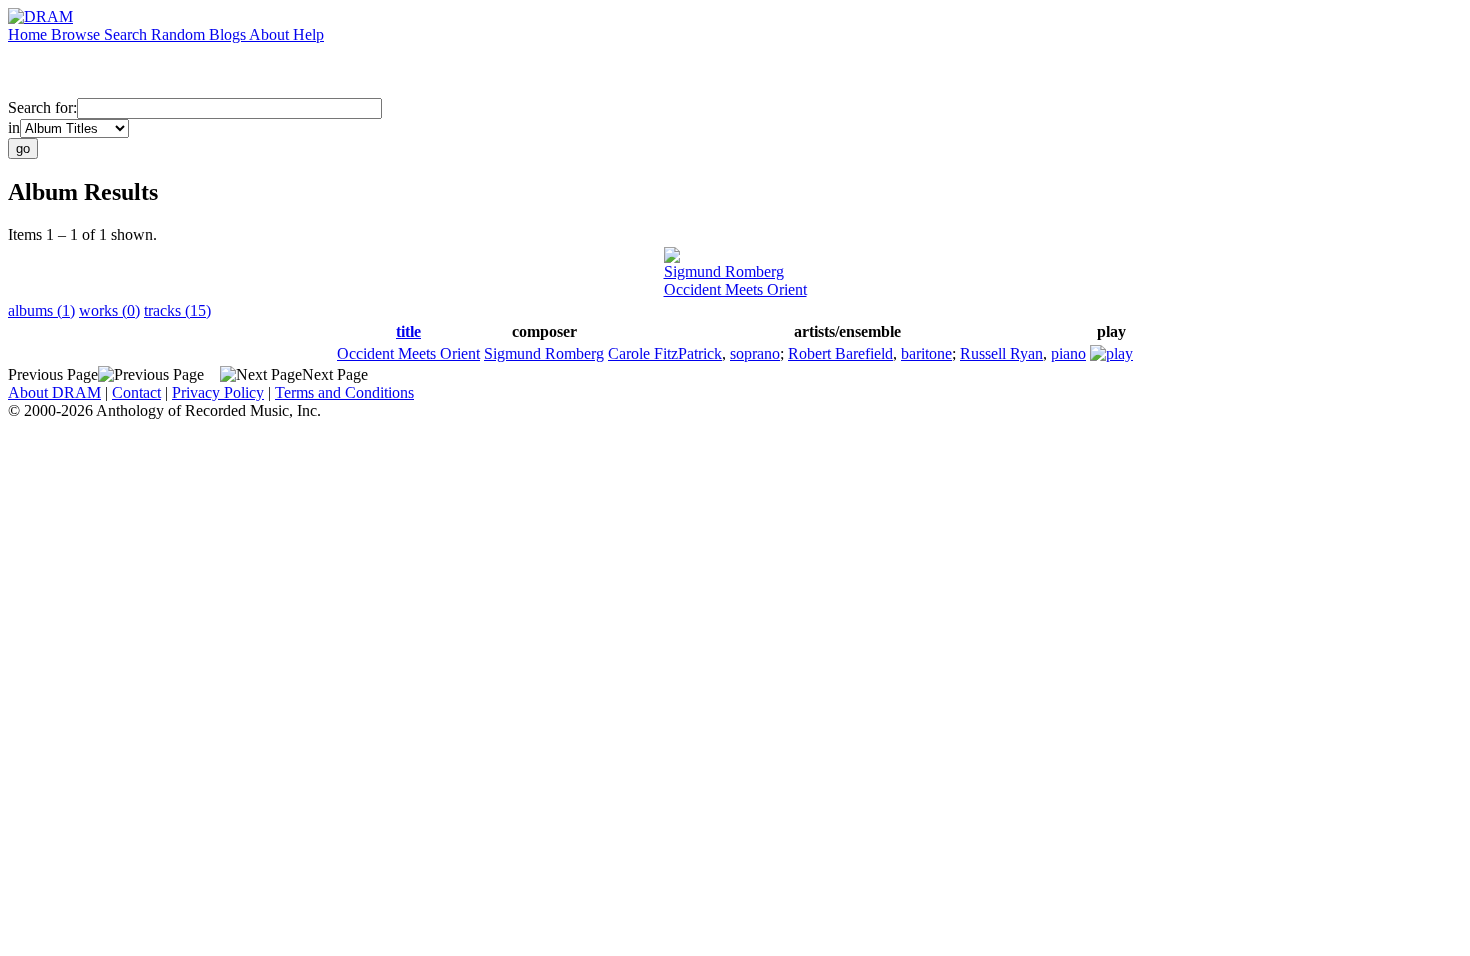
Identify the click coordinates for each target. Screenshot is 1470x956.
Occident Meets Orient (735, 289)
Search (127, 34)
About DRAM (54, 392)
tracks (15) (177, 310)
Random (180, 34)
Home (29, 34)
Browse (77, 34)
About (271, 34)
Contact (136, 392)
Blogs (229, 34)
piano (1068, 353)
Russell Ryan (1001, 353)
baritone (926, 353)
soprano (755, 353)
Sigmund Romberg (724, 271)
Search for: (42, 107)
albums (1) (41, 310)
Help (308, 34)
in (14, 127)
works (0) (109, 310)
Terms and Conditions (344, 392)
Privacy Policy (218, 392)
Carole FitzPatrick (665, 353)
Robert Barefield (840, 353)
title (408, 331)
